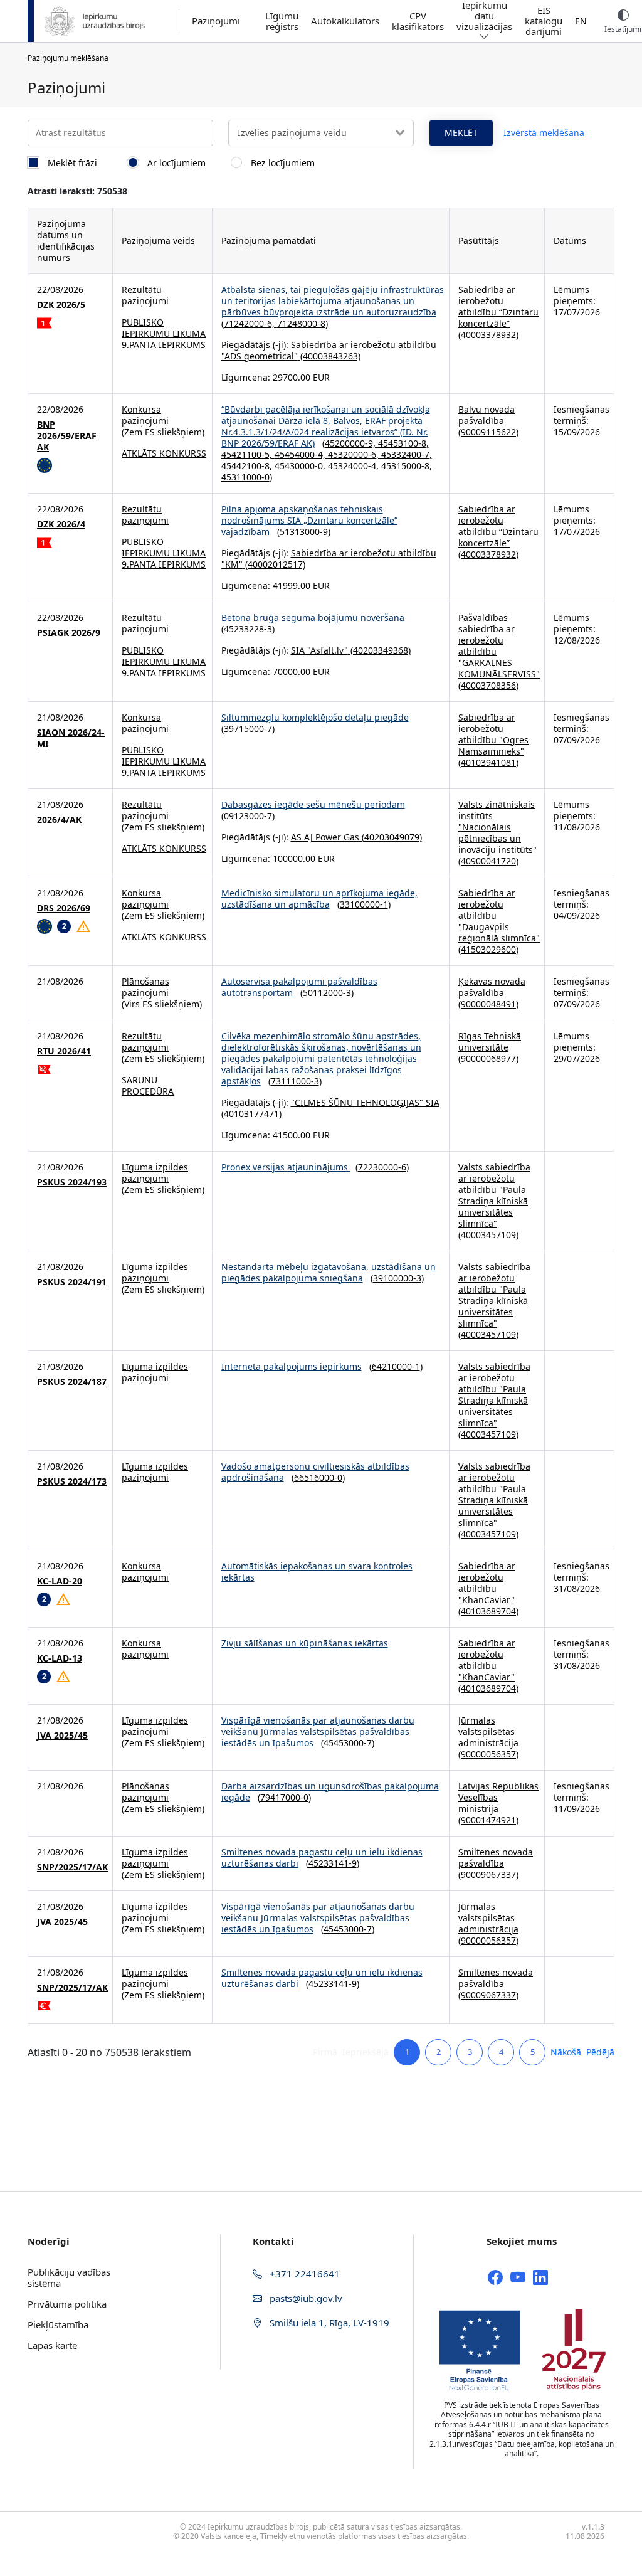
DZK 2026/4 (61, 524)
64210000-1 (396, 1366)
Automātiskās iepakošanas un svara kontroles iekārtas (317, 1572)
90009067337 (488, 1874)
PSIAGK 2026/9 (69, 633)
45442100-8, (248, 466)
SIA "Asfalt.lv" (319, 650)
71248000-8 (301, 323)
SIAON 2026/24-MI (71, 738)
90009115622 (488, 432)
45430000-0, (301, 466)
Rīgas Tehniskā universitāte (490, 1042)
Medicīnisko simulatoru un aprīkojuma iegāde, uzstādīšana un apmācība (319, 898)
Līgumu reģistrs (282, 21)
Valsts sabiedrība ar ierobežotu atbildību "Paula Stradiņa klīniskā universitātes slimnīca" (494, 1195)
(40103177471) (251, 1114)
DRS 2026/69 (64, 908)
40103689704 (488, 1611)
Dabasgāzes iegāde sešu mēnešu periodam (313, 804)
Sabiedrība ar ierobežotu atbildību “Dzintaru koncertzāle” (498, 306)
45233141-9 (333, 1863)
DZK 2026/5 (61, 305)
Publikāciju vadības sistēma (69, 2277)
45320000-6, (355, 454)
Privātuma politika (67, 2304)
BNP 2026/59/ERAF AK (67, 436)
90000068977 (488, 1058)
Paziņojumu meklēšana (68, 58)
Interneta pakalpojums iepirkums (292, 1366)
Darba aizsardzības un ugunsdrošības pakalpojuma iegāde (330, 1792)
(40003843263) (329, 356)
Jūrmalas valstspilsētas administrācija (488, 1731)
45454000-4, (301, 454)
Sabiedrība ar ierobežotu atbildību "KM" (329, 559)
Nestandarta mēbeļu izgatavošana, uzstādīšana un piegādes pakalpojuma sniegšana (329, 1272)
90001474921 (488, 1820)
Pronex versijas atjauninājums (286, 1167)
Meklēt (461, 133)
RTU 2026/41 (64, 1051)
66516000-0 (318, 1477)
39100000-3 (397, 1278)
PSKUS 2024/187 (72, 1382)
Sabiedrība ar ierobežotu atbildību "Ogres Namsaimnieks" (493, 734)
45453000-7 (348, 1743)
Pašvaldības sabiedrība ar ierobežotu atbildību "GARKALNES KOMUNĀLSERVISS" (499, 646)
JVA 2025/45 (62, 1736)
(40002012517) (274, 564)
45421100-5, (248, 454)
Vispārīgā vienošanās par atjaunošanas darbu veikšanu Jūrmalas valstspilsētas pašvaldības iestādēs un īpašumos (318, 1731)
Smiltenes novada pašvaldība (496, 1858)
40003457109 (488, 1235)
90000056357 (488, 1754)
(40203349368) (379, 650)
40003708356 (488, 685)
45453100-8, (403, 443)
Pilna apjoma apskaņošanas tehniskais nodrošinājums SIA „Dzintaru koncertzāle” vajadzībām (309, 520)
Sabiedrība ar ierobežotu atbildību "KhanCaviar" (487, 1583)
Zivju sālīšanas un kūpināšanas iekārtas (305, 1643)
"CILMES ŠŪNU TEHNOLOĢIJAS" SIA (365, 1102)
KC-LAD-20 (60, 1581)
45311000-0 (245, 477)
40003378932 (488, 335)
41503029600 (488, 949)
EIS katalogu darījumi (544, 21)
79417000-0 (284, 1797)
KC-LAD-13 (60, 1658)
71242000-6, (250, 323)
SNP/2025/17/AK (72, 1867)
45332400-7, (407, 454)
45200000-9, (351, 443)
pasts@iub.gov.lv (305, 2298)
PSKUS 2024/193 (72, 1182)
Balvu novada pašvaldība (487, 415)
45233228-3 (248, 629)
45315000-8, (407, 466)
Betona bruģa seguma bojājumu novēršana (313, 617)
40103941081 (488, 762)
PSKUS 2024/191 (72, 1282)
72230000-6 (382, 1167)
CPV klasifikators (418, 21)
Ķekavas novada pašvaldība (492, 987)
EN (581, 21)
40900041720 (488, 861)
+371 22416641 (303, 2274)
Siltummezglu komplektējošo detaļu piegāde (315, 717)
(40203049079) (391, 837)
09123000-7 (248, 816)
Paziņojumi (216, 21)
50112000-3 (327, 993)
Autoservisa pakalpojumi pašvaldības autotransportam (299, 987)
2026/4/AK (59, 820)
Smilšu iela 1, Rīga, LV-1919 (328, 2323)
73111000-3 (295, 1081)
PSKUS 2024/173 (72, 1481)
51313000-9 (304, 532)
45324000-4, (355, 466)
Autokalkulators (345, 21)
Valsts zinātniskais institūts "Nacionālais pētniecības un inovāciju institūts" (497, 827)
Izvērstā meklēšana (544, 133)
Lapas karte (52, 2345)
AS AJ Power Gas (325, 837)
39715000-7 (248, 729)
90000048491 (488, 1004)
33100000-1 (364, 904)
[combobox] (321, 133)
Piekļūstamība (58, 2324)
